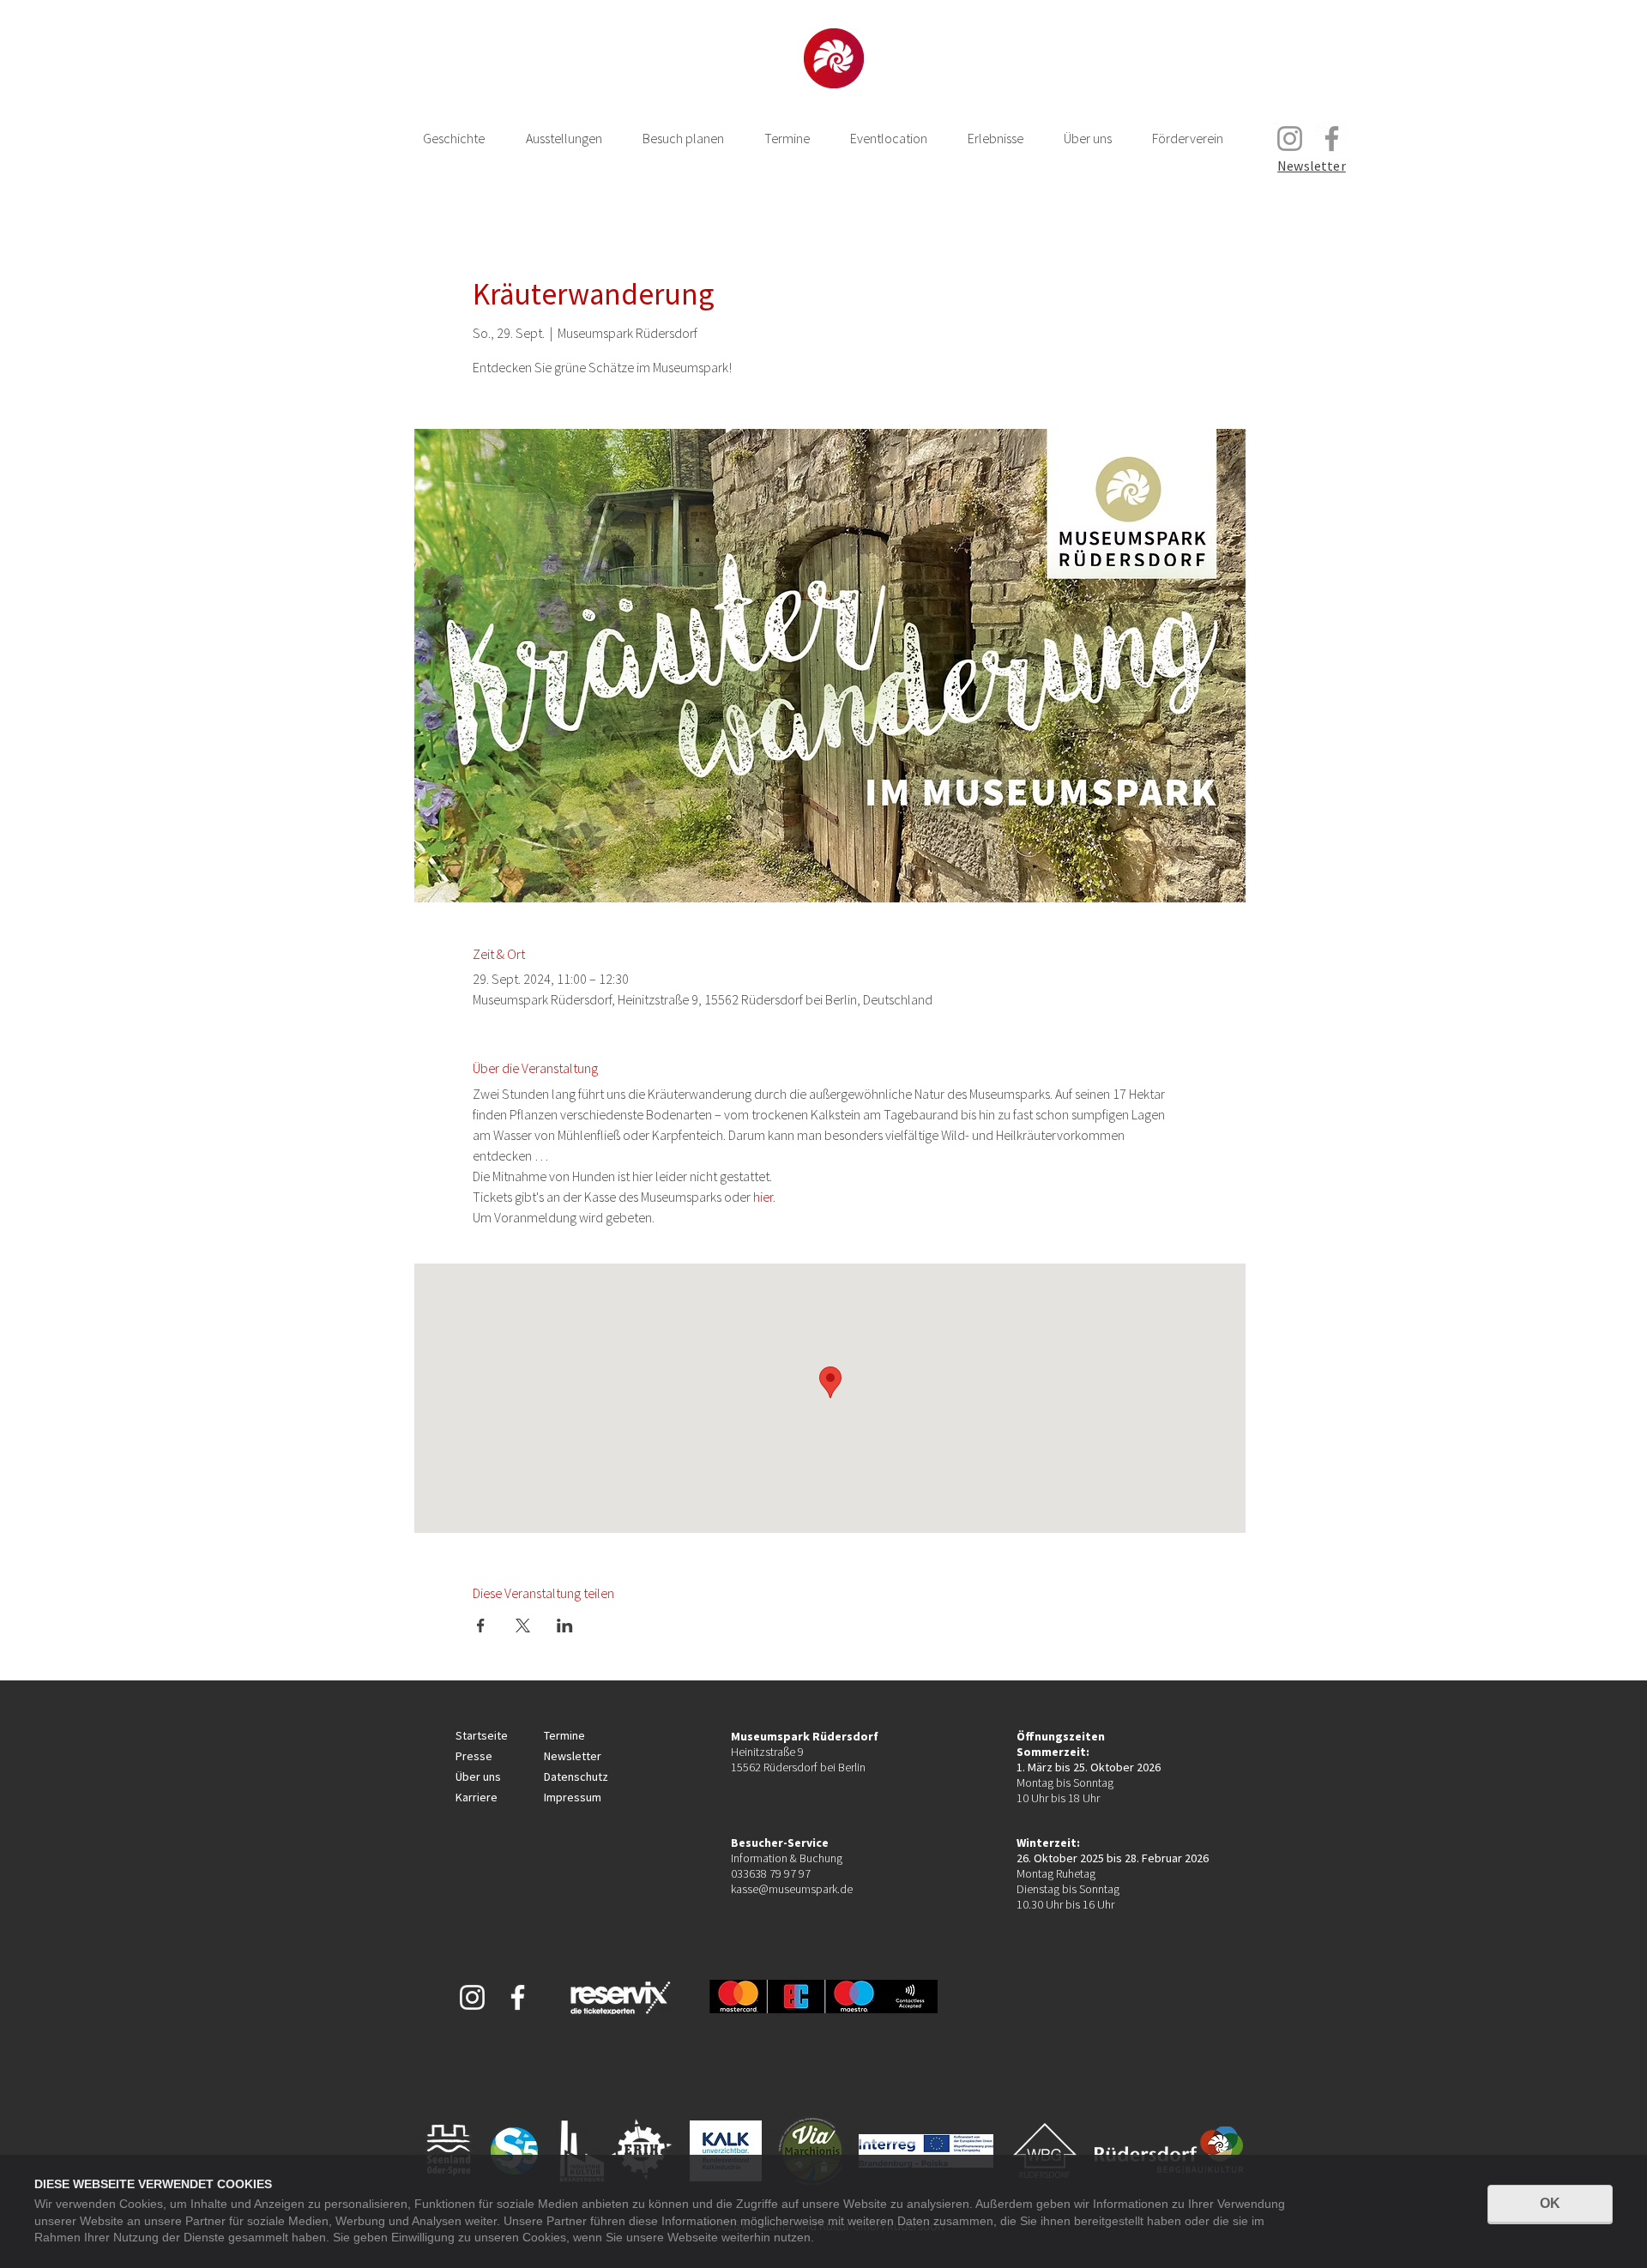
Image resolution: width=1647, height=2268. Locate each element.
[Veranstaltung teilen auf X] (523, 1626)
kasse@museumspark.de (792, 1889)
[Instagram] (1290, 139)
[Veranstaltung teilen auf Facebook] (481, 1626)
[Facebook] (1332, 139)
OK (1550, 2203)
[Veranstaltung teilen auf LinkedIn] (565, 1626)
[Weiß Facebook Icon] (518, 1997)
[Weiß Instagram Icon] (472, 1997)
